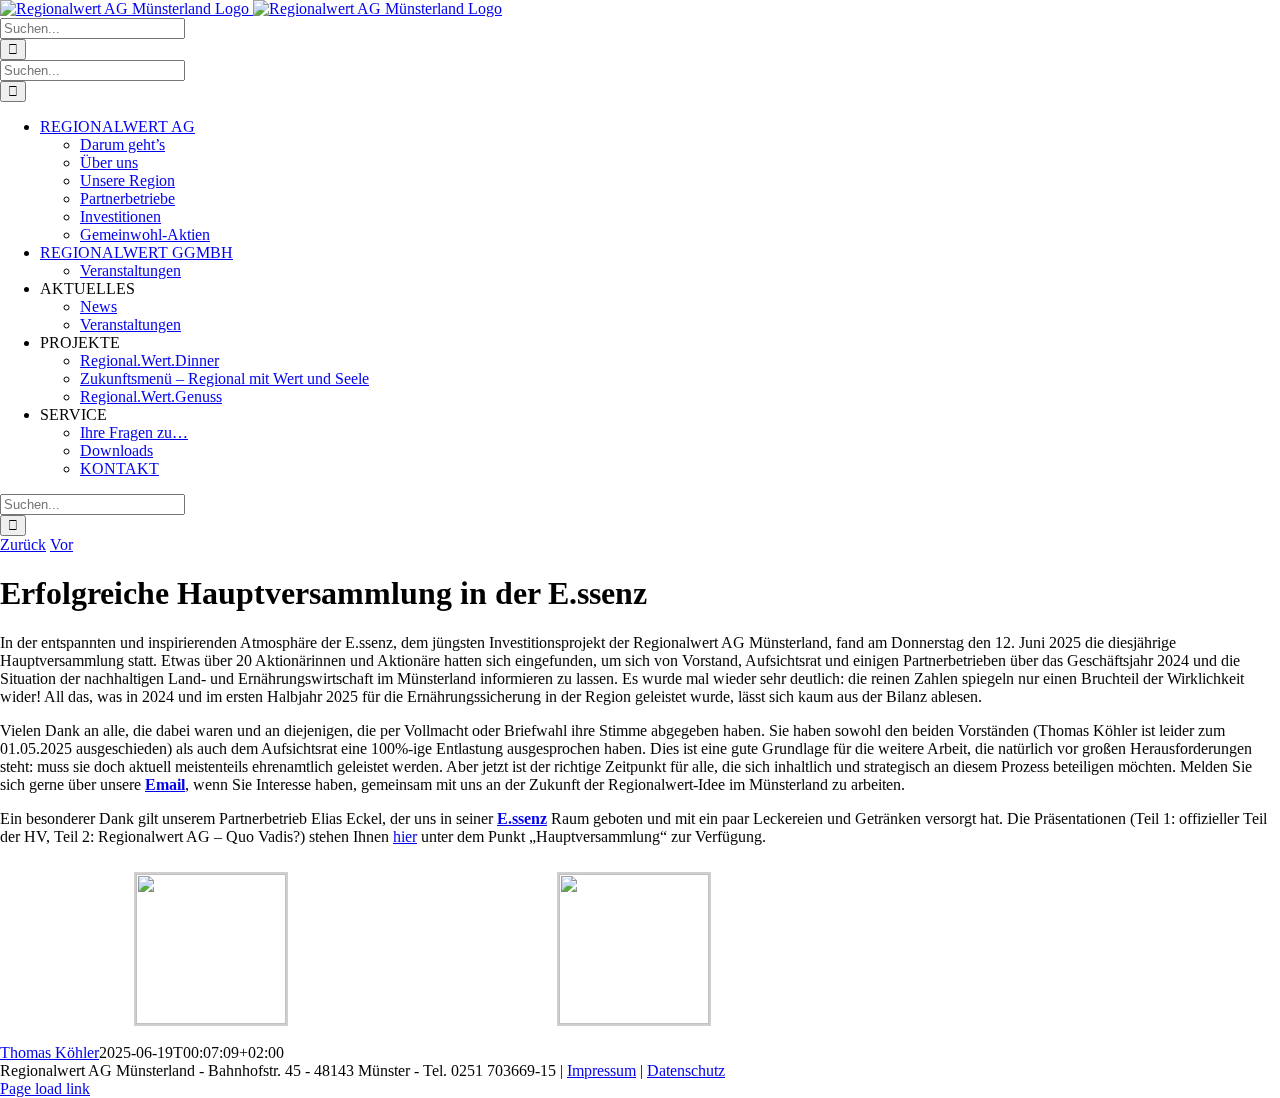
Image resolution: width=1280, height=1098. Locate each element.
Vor (61, 544)
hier (405, 836)
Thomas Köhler (49, 1052)
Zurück (23, 544)
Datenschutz (686, 1070)
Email (165, 784)
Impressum (601, 1070)
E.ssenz (522, 818)
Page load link (45, 1088)
